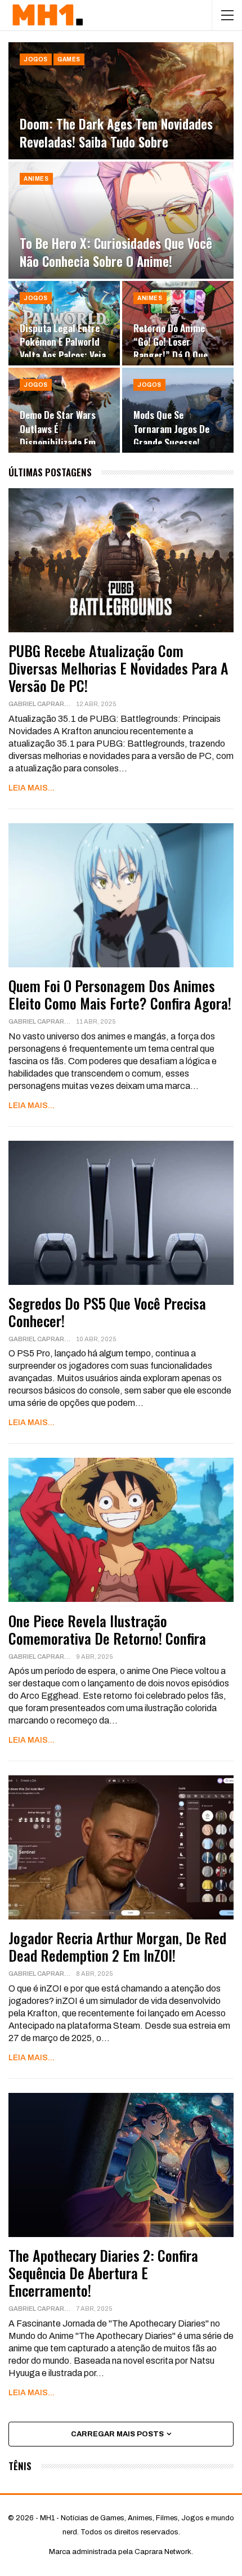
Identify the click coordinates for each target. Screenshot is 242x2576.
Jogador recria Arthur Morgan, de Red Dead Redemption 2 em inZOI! (117, 1946)
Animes (36, 179)
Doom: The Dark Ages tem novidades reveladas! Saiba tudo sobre (116, 133)
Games (69, 59)
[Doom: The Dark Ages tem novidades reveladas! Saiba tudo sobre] (121, 101)
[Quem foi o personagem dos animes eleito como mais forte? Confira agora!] (121, 895)
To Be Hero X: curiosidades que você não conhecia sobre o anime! (116, 252)
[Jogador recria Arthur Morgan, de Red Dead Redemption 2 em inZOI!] (121, 1847)
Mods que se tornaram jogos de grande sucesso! (171, 428)
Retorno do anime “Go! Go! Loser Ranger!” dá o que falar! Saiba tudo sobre (171, 355)
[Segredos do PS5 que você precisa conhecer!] (121, 1213)
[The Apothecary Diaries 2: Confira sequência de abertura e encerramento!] (121, 2165)
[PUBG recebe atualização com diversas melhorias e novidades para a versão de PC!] (121, 560)
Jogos (36, 59)
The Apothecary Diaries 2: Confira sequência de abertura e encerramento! (103, 2273)
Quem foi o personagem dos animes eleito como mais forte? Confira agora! (120, 994)
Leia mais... (32, 788)
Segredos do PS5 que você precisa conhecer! (107, 1312)
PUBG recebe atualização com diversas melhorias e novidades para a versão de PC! (118, 668)
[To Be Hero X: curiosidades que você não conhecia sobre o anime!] (121, 220)
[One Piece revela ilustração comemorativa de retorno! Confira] (121, 1530)
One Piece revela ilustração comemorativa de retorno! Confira (107, 1629)
